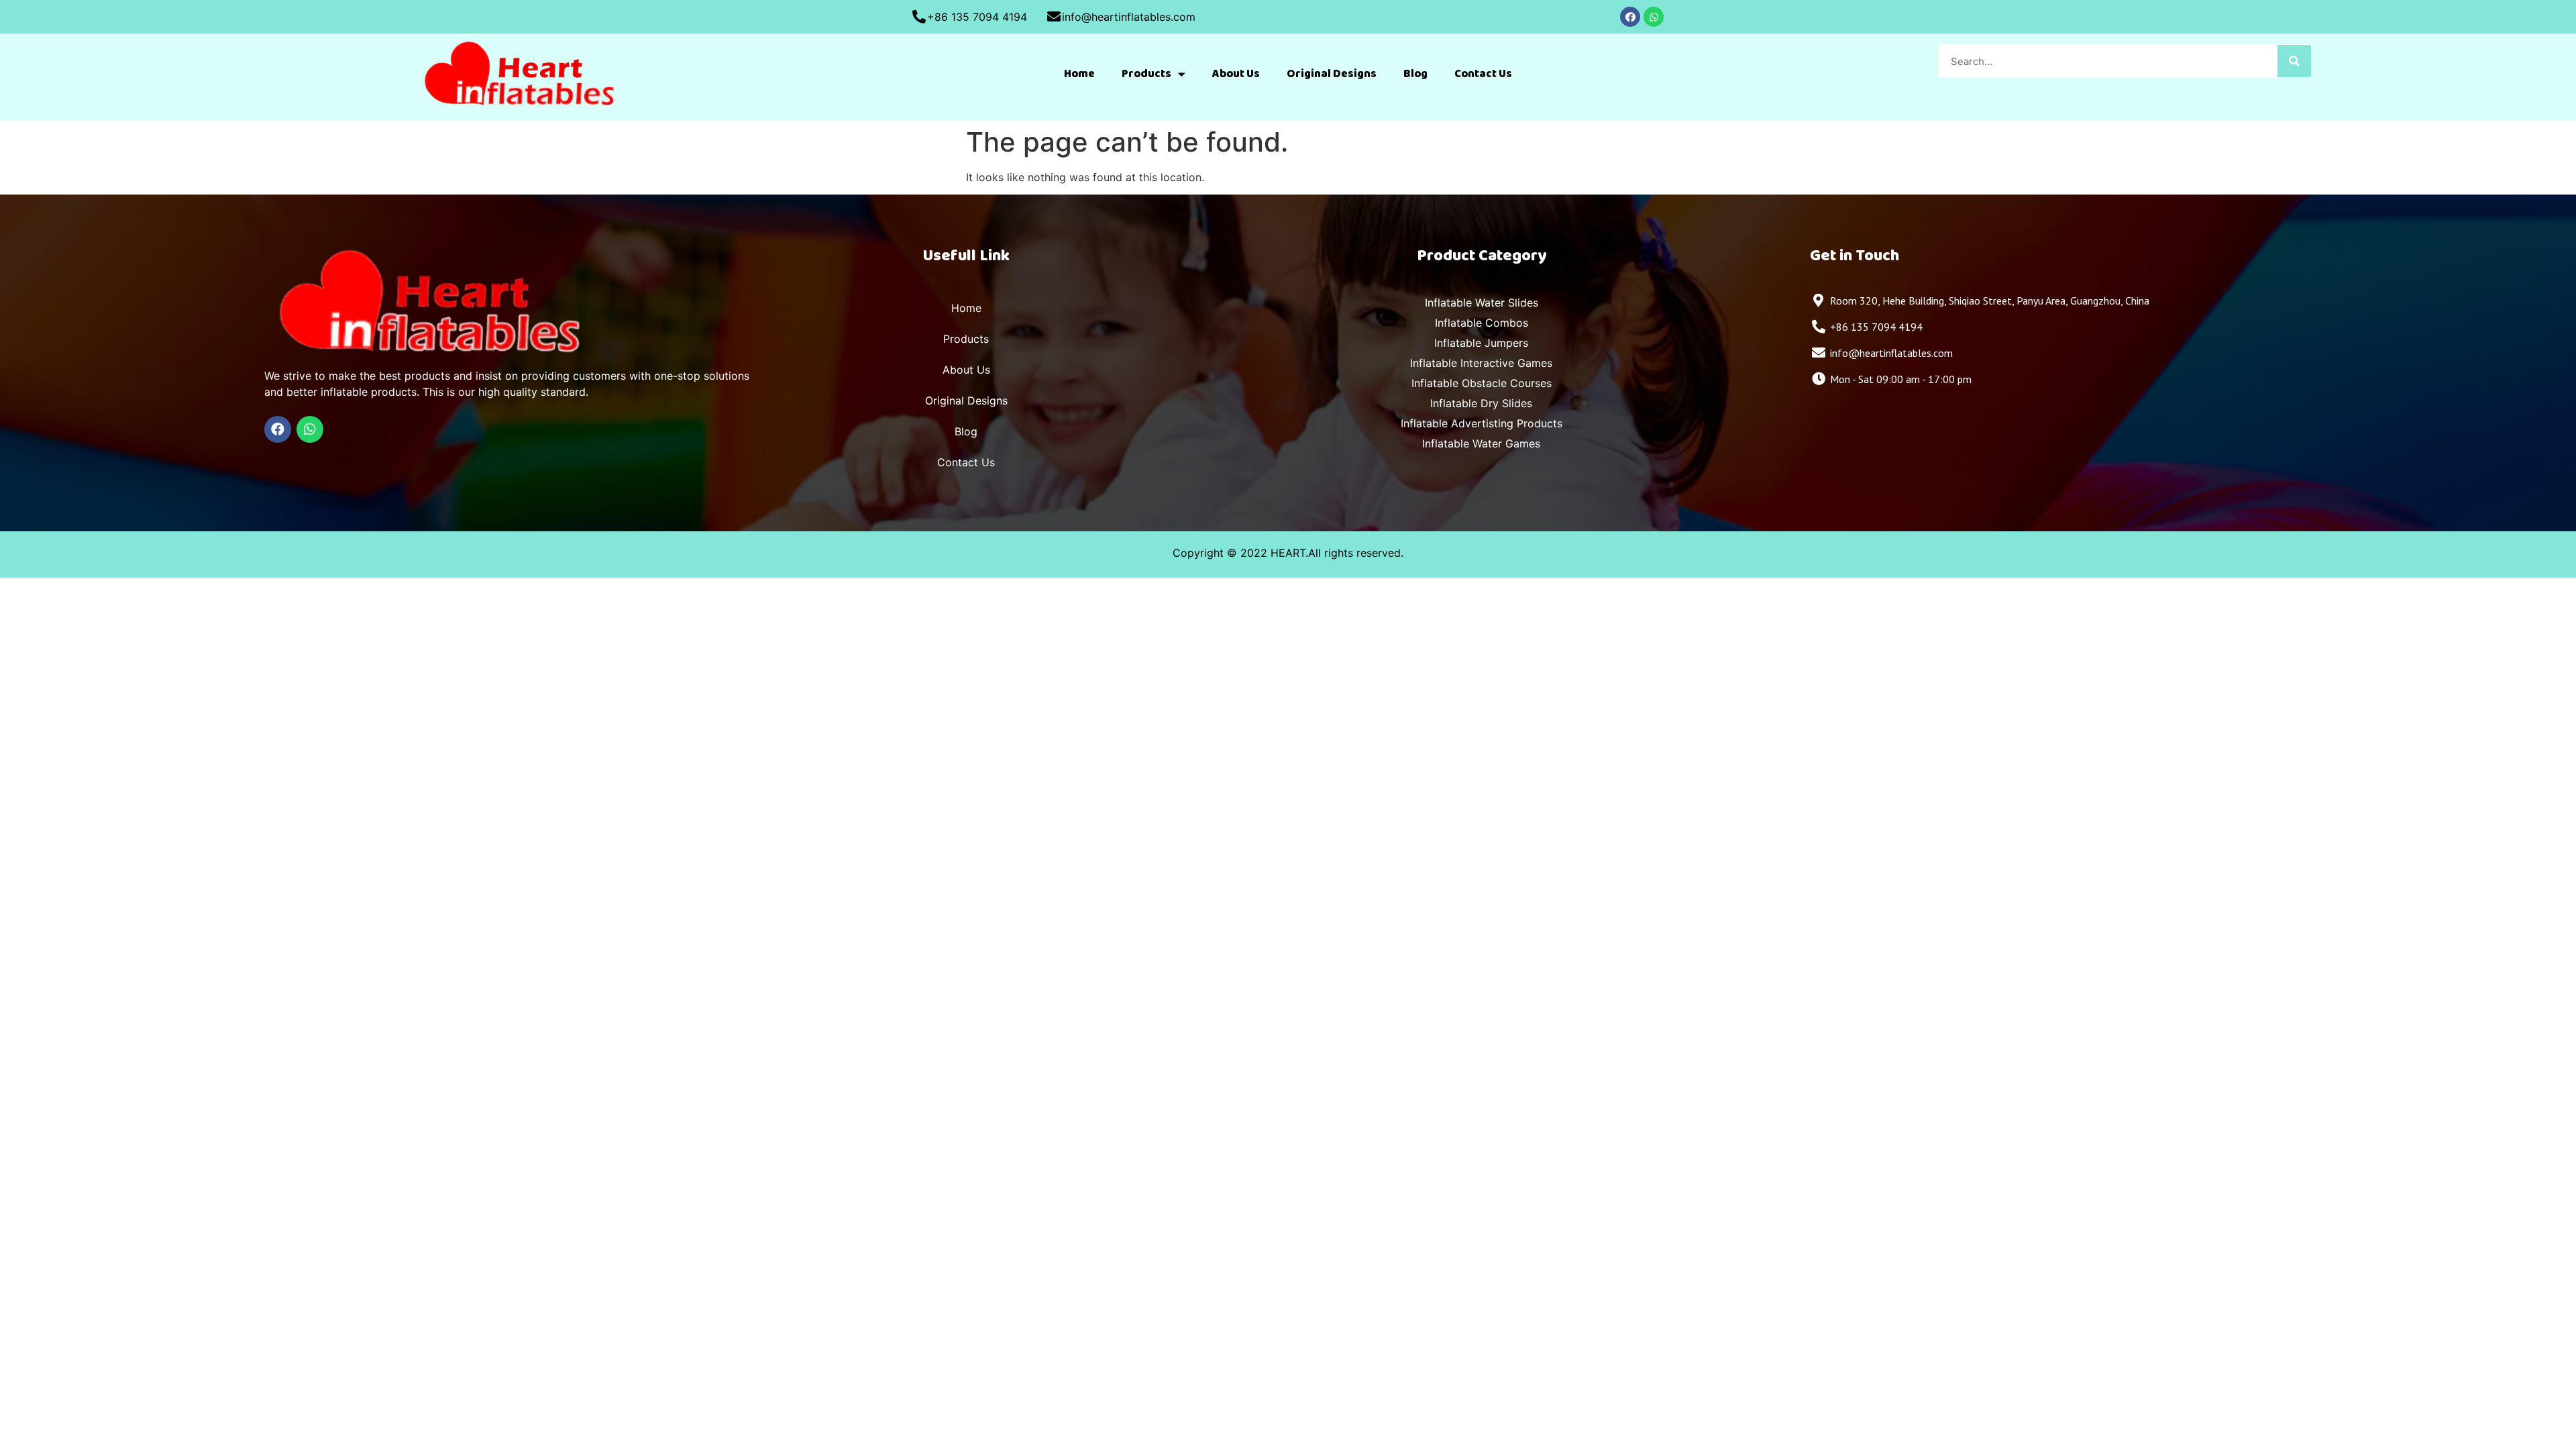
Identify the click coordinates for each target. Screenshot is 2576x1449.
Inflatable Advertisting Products (1482, 423)
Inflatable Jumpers (1481, 343)
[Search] (2294, 61)
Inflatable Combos (1482, 323)
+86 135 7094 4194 (977, 17)
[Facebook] (1630, 17)
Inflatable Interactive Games (1481, 363)
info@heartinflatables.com (1129, 17)
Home (1079, 74)
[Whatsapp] (1654, 17)
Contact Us (1483, 74)
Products (1146, 74)
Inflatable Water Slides (1482, 303)
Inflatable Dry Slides (1481, 403)
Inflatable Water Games (1481, 443)
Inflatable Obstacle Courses (1482, 383)
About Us (1236, 74)
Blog (1415, 74)
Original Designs (1332, 74)
